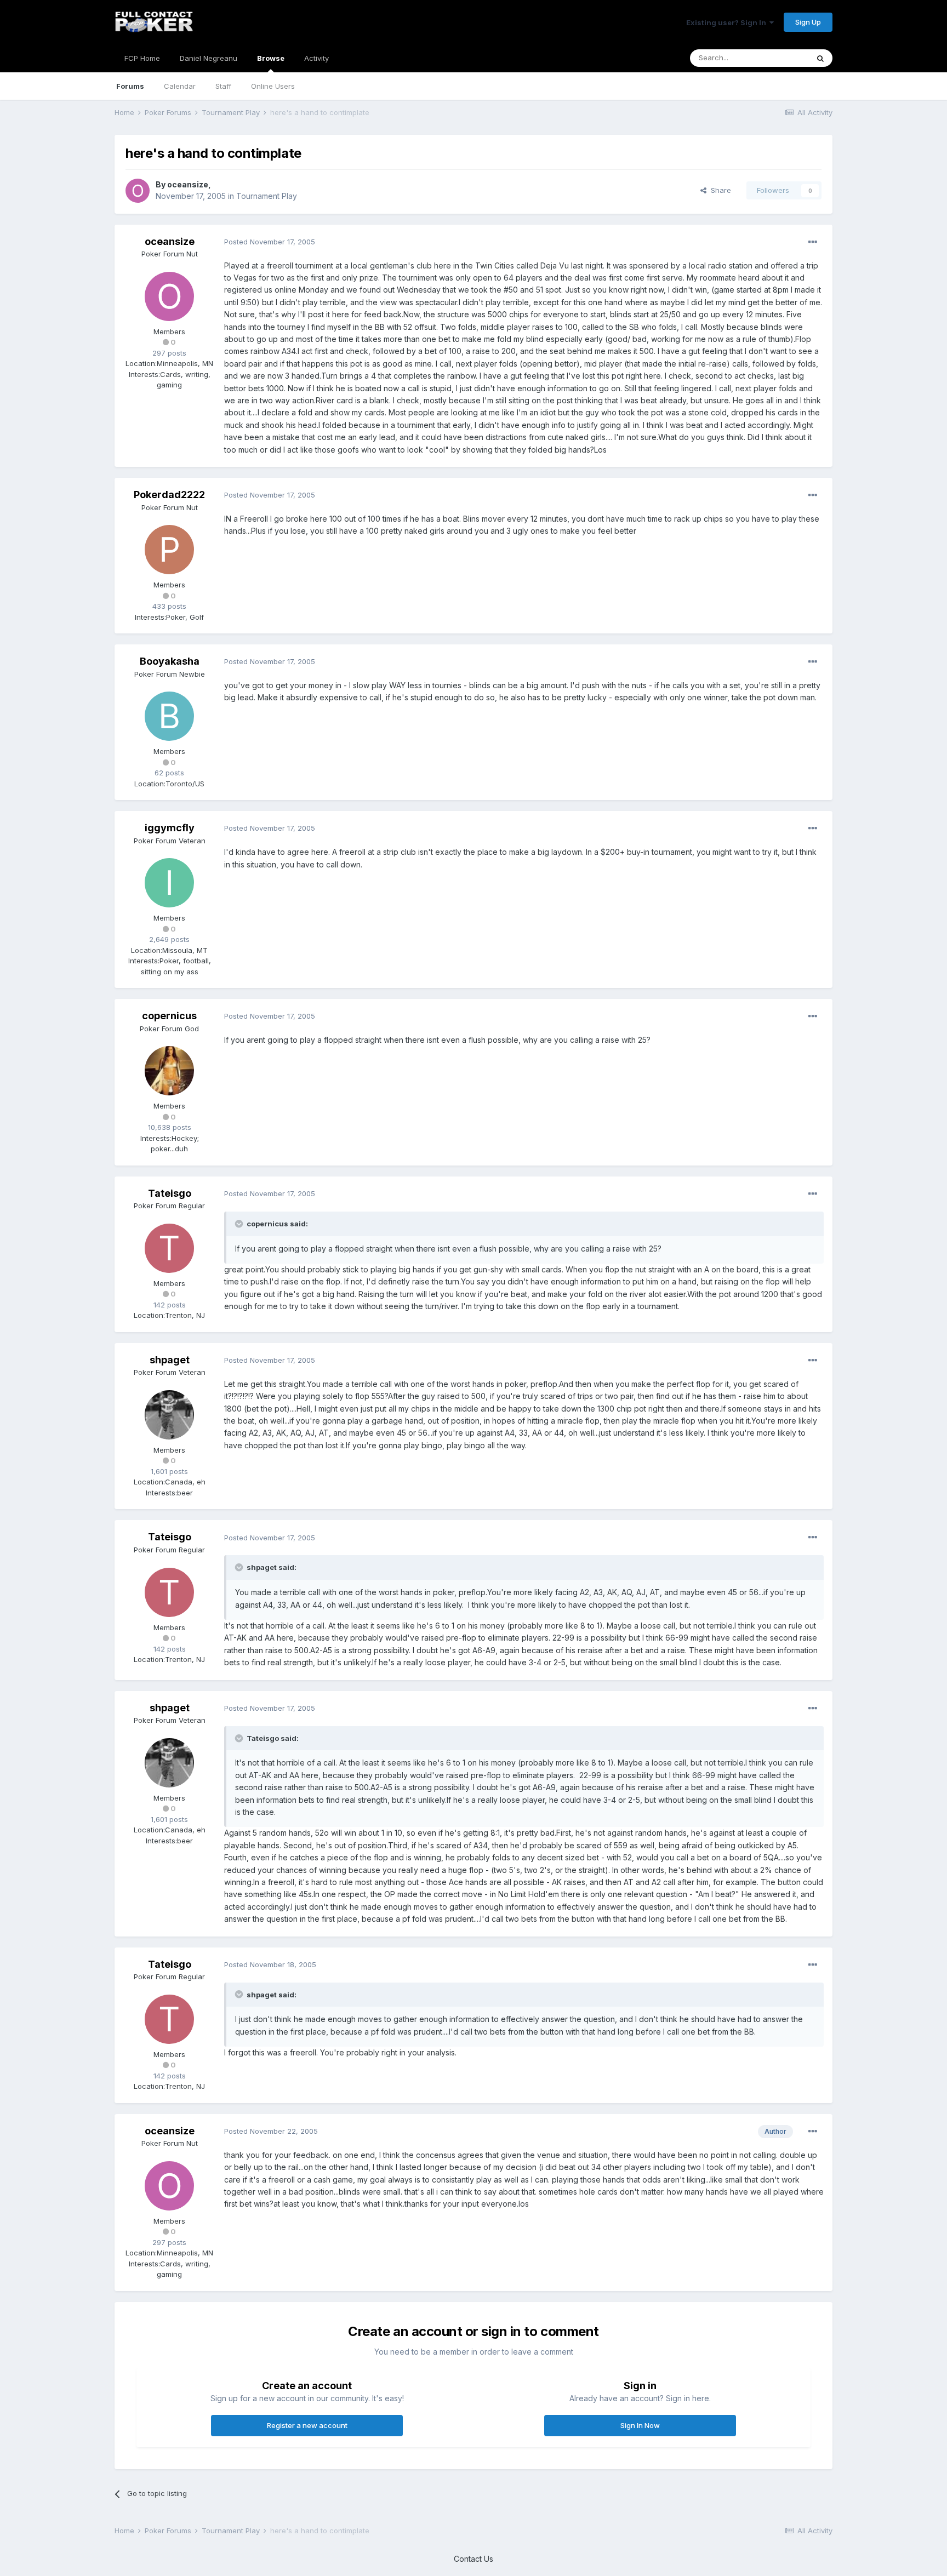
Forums (130, 86)
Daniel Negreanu (209, 58)
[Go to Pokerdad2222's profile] (169, 550)
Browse (271, 58)
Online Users (273, 86)
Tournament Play (267, 196)
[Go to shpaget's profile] (169, 1415)
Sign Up (808, 22)
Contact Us (473, 2559)
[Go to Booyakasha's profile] (169, 716)
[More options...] (813, 242)
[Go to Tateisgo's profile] (169, 1248)
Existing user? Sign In (728, 22)
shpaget (170, 1360)
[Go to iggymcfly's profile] (169, 883)
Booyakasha (170, 661)
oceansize (188, 184)
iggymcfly (170, 828)
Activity (316, 58)
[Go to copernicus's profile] (169, 1071)
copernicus (169, 1016)
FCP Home (142, 58)
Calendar (180, 86)
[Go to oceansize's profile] (138, 191)
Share (719, 190)
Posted (270, 242)
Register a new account (307, 2425)
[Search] (820, 58)
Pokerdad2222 (169, 495)
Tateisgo (170, 1193)
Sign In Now (640, 2425)
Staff (223, 86)
